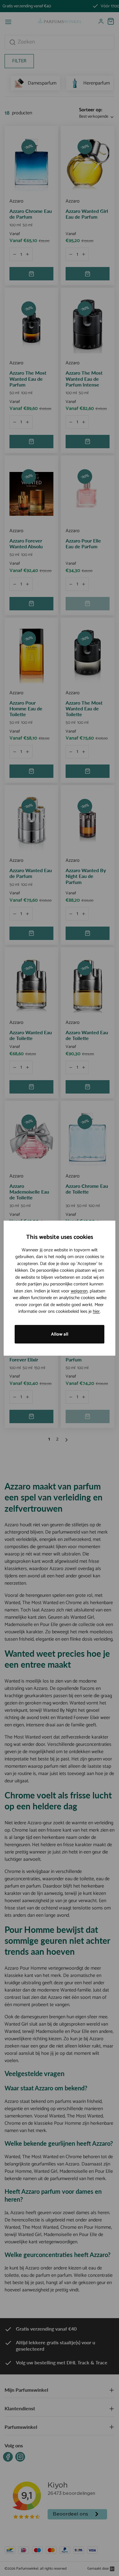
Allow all (60, 1334)
